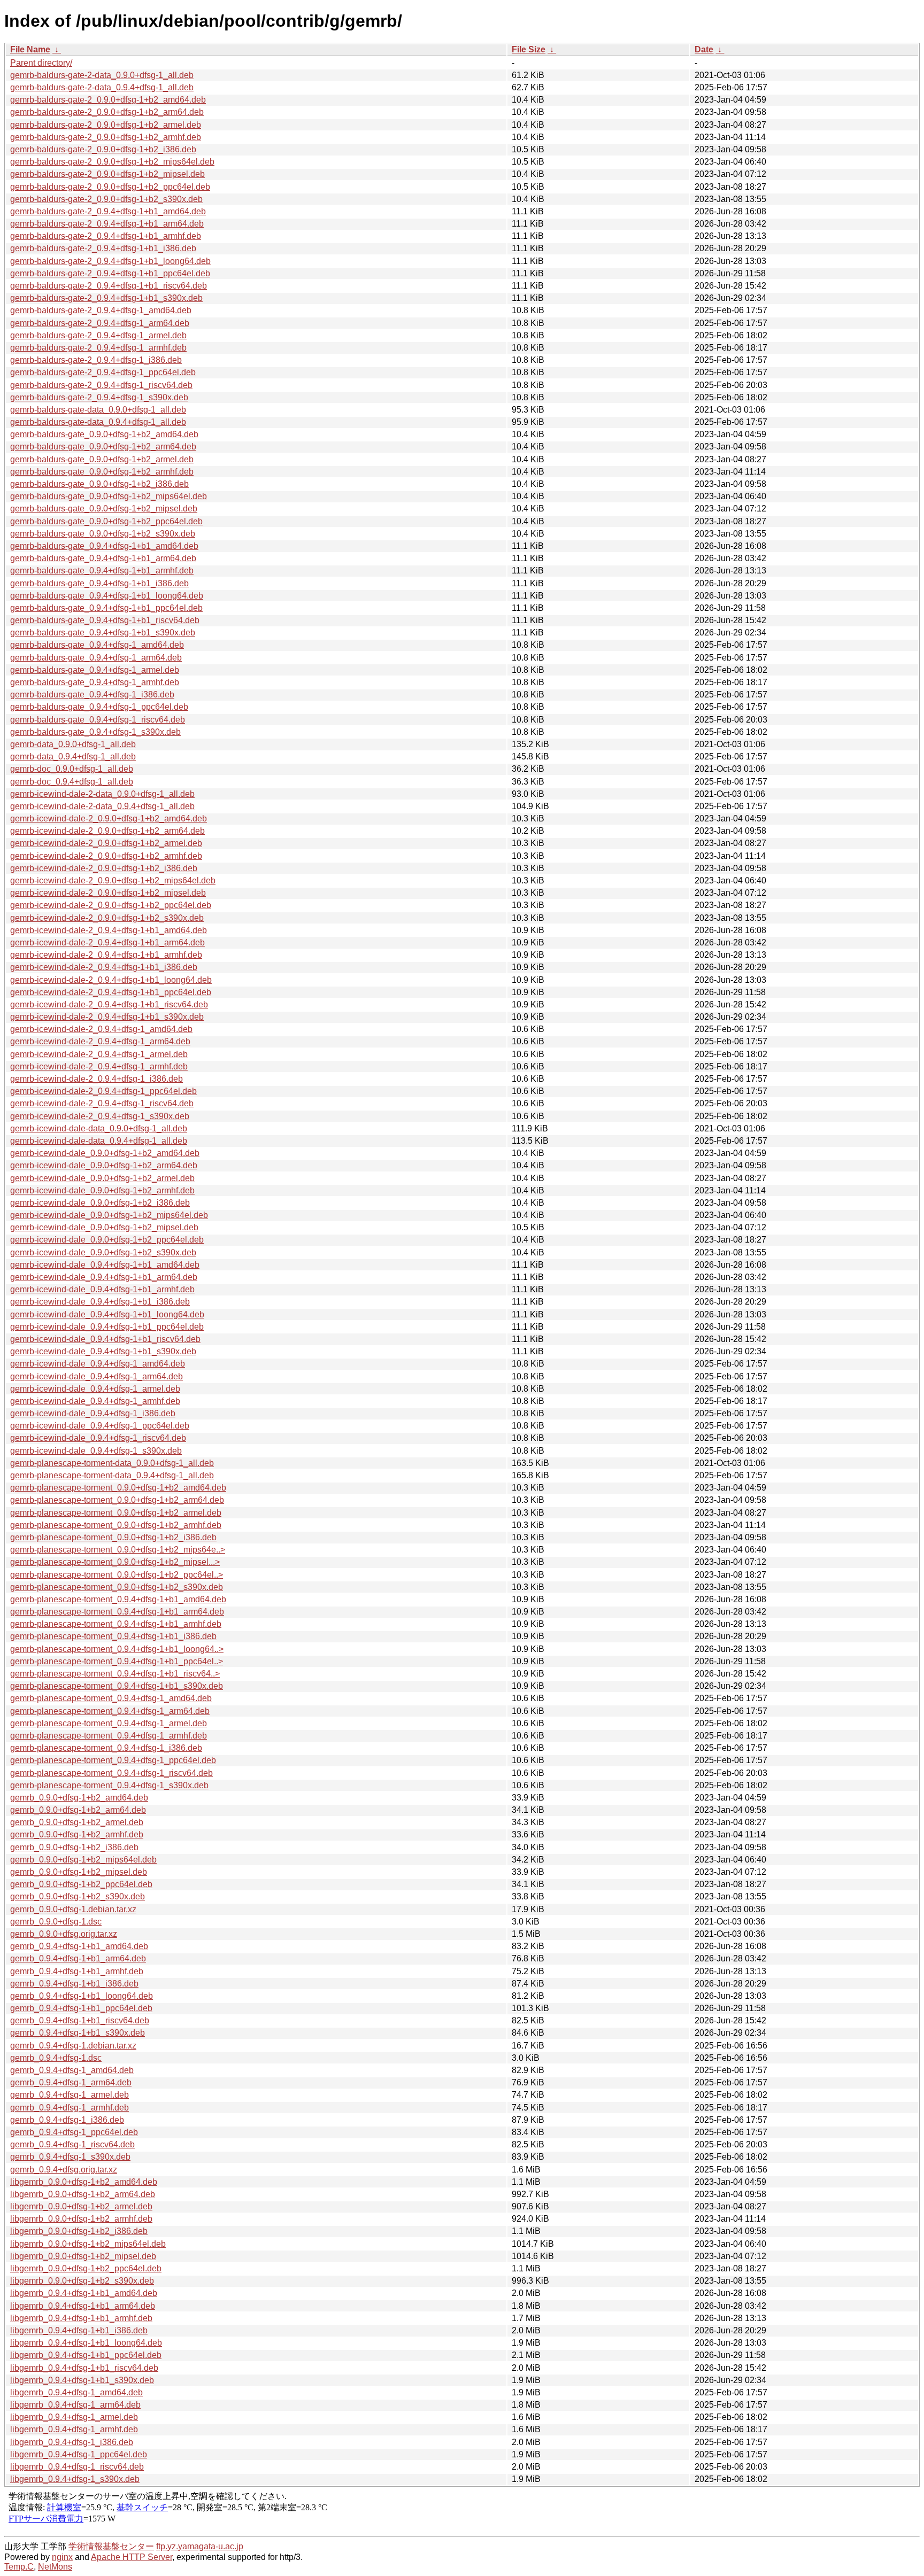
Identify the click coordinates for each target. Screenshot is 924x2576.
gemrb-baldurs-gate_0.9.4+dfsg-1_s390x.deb (95, 732)
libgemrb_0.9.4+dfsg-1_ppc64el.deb (79, 2454)
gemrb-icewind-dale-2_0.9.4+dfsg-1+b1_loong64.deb (111, 980)
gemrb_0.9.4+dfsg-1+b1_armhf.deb (77, 1971)
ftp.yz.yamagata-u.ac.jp (200, 2546)
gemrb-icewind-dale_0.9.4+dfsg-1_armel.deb (95, 1389)
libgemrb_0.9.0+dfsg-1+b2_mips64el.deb (88, 2244)
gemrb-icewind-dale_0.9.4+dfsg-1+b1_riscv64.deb (105, 1339)
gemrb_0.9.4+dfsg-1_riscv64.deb (72, 2144)
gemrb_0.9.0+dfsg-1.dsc (56, 1922)
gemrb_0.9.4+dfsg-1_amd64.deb (72, 2070)
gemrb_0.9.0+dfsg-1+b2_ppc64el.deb (81, 1884)
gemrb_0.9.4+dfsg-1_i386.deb (67, 2120)
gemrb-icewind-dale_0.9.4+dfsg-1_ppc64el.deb (100, 1426)
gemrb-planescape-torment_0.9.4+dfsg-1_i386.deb (106, 1748)
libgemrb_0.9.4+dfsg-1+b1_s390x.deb (82, 2380)
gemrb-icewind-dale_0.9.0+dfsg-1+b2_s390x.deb (103, 1252)
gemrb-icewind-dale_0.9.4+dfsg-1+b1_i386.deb (100, 1302)
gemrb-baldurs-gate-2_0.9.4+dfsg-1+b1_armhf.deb (106, 236)
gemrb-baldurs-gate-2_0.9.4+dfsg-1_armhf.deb (98, 348)
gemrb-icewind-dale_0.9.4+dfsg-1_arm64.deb (97, 1376)
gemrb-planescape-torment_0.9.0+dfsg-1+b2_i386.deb (113, 1537)
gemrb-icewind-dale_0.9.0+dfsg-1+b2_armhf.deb (102, 1190)
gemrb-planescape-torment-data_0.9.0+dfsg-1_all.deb (112, 1463)
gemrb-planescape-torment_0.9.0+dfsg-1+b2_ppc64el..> (117, 1575)
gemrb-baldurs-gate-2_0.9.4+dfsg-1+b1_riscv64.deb (109, 286)
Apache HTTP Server (132, 2557)
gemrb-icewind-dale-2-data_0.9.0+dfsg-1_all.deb (102, 794)
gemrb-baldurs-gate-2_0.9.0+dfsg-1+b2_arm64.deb (107, 112)
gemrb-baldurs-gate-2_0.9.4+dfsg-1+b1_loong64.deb (110, 261)
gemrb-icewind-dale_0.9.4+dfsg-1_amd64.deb (98, 1364)
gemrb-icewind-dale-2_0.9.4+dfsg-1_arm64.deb (100, 1041)
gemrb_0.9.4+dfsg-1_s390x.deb (70, 2157)
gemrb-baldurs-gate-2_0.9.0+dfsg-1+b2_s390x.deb (106, 199)
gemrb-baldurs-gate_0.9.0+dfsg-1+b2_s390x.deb (103, 534)
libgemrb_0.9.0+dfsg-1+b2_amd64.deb (84, 2182)
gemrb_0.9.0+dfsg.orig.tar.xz (64, 1934)
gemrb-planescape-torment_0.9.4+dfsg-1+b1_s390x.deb (117, 1686)
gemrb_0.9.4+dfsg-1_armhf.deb (70, 2108)
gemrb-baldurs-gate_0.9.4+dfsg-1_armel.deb (95, 670)
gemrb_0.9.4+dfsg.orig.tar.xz (64, 2170)
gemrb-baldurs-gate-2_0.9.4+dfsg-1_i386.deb (96, 360)
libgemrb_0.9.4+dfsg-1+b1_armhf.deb (81, 2318)
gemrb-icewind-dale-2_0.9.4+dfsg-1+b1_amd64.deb (109, 930)
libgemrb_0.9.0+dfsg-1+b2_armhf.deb (81, 2219)
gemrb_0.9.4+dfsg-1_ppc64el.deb (74, 2132)
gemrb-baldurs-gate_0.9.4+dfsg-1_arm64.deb (96, 658)
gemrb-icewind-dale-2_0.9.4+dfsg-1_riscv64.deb (102, 1103)
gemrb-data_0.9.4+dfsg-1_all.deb (73, 756)
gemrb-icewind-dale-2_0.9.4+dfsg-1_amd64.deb (101, 1029)
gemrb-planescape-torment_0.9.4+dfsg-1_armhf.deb (109, 1736)
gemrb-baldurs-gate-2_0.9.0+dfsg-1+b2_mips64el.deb (112, 162)
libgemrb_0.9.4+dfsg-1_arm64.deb (75, 2405)
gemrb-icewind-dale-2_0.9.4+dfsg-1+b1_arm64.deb (107, 942)
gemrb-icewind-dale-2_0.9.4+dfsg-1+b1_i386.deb (104, 967)
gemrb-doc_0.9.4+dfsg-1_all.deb (72, 782)
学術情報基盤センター (111, 2546)
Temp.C (19, 2567)
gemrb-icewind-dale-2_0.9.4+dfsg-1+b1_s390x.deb (107, 1017)
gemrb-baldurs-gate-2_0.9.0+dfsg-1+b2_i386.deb (103, 149)
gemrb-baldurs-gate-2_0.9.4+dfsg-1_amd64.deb (101, 310)
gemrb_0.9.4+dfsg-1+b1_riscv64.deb (80, 2020)
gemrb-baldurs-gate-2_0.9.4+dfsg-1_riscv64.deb (101, 385)
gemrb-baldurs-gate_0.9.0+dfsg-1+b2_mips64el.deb (109, 496)
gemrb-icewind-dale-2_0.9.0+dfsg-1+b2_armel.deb (106, 843)
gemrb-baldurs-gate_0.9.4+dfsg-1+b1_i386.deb (99, 583)
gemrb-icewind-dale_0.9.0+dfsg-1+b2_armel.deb (102, 1178)
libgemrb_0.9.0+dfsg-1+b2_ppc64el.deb (86, 2268)
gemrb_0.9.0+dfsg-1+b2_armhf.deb (77, 1834)
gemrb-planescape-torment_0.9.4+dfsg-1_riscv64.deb (111, 1773)
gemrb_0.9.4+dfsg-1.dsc (56, 2058)
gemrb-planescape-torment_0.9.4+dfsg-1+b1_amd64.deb (118, 1599)
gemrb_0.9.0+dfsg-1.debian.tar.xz (73, 1909)
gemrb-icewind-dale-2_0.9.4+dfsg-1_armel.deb (99, 1054)
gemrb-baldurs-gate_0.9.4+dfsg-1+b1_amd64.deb (104, 546)
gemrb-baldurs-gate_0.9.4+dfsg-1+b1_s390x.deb (103, 633)
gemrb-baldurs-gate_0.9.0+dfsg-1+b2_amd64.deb (104, 434)
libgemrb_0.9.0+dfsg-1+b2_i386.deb (79, 2231)
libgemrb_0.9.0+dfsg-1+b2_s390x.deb (82, 2281)
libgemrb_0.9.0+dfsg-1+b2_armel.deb (81, 2206)
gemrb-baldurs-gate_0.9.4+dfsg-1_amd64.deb (97, 645)
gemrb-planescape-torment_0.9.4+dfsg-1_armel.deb (109, 1723)
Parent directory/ (41, 63)
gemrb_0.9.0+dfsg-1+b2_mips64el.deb (83, 1860)
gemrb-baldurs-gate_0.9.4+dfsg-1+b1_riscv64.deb (105, 620)
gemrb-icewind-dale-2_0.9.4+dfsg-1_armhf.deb (99, 1066)
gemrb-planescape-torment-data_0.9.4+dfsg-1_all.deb (112, 1475)
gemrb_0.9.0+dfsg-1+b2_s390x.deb (78, 1896)
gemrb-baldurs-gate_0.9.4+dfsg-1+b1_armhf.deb (102, 571)
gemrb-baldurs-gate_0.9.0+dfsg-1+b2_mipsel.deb (104, 509)
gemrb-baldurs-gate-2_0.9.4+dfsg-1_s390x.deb (99, 397)
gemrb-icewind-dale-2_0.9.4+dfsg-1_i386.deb (97, 1079)
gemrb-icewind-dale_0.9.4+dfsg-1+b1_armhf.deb (102, 1289)
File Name (30, 49)
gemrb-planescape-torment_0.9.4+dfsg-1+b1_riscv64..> (115, 1674)
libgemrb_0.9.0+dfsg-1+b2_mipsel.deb (83, 2256)
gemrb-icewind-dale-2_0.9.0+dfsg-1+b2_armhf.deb (106, 856)
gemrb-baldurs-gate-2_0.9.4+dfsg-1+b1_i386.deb (103, 248)
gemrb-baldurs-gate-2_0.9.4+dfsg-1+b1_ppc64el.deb (110, 273)
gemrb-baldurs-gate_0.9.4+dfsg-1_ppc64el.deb (99, 707)
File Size (529, 49)
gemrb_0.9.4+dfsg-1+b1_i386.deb (74, 1984)
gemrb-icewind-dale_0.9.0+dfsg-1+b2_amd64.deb (105, 1153)
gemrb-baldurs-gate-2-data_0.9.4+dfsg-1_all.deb (102, 87)
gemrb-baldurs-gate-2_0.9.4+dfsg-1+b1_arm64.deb (107, 224)
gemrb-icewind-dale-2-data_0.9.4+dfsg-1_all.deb (102, 806)
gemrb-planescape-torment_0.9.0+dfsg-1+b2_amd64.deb (118, 1488)
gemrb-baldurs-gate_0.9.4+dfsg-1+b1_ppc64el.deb (106, 608)
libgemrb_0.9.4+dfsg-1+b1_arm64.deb (83, 2306)
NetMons (55, 2567)
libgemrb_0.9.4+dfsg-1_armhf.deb (74, 2429)
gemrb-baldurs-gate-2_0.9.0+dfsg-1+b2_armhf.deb (106, 137)
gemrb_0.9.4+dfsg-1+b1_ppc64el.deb (81, 2008)
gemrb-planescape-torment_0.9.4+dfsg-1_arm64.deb (110, 1711)
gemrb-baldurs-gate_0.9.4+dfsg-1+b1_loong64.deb (107, 596)
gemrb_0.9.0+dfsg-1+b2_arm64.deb (78, 1810)
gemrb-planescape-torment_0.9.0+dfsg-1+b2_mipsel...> (115, 1562)
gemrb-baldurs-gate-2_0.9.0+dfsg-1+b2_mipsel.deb (107, 174)
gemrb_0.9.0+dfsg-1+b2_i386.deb (74, 1847)
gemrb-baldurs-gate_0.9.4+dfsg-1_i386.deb (92, 695)
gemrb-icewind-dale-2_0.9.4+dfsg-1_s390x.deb (100, 1116)
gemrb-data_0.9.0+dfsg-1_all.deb (73, 744)
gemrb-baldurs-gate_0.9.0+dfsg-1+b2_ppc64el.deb (106, 521)
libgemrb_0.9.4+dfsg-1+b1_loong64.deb (86, 2343)
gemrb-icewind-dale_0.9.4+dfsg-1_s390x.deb (96, 1451)
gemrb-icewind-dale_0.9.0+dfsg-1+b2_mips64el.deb (109, 1215)
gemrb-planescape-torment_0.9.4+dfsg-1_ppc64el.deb (113, 1760)
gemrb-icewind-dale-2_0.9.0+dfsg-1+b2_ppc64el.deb (111, 905)
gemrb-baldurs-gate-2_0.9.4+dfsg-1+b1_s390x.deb (106, 298)
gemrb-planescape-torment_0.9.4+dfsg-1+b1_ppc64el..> (117, 1661)
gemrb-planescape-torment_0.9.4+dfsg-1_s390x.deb (109, 1785)
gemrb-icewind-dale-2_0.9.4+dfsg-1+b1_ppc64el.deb (111, 992)
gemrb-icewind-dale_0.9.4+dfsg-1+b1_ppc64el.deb (107, 1327)
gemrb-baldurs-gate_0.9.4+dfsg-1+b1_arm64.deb (103, 558)
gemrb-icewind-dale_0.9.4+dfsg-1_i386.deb (93, 1413)
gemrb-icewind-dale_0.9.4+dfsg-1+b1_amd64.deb (105, 1265)
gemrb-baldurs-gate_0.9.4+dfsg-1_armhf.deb (95, 682)
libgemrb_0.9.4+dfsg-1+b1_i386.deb (79, 2330)
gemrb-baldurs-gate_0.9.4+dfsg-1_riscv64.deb (98, 720)
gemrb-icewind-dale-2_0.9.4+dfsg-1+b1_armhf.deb (106, 955)
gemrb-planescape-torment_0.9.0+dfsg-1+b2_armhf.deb (116, 1525)
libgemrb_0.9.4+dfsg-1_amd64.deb (76, 2392)
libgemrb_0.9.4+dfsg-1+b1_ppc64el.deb (86, 2355)
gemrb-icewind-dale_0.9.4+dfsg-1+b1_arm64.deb (104, 1277)
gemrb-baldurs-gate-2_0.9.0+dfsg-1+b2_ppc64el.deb (110, 187)
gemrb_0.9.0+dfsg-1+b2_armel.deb (77, 1822)
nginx (62, 2557)
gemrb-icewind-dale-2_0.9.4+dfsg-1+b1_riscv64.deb (109, 1004)
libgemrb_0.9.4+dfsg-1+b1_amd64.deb (84, 2293)
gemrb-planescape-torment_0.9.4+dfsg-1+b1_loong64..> (117, 1649)
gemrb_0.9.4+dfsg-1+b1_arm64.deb (78, 1958)
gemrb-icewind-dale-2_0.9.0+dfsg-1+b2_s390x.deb (107, 918)
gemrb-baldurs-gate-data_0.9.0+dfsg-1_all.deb (98, 410)
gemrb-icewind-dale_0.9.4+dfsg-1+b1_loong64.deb (107, 1314)
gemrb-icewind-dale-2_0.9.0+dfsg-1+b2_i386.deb (104, 868)
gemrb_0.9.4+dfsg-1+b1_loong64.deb (82, 1996)
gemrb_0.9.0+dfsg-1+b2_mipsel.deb (79, 1872)
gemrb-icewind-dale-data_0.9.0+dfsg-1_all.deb (99, 1128)
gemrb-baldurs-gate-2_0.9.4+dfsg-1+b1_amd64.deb (108, 211)
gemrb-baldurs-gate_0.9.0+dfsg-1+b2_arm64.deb (103, 447)
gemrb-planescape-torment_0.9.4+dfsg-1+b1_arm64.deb (117, 1612)
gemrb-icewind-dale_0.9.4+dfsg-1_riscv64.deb (98, 1438)
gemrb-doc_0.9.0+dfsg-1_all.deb (72, 769)
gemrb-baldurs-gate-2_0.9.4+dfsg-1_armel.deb (98, 335)
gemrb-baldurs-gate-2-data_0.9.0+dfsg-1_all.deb (102, 75)
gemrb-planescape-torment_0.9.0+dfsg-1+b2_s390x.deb (117, 1587)
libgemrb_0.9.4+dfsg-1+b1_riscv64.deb (84, 2368)
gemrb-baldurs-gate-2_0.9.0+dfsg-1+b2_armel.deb (106, 125)
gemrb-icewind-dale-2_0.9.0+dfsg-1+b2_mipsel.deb (108, 893)
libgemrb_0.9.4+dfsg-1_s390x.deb (75, 2479)
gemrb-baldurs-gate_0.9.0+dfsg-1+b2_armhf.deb (102, 472)
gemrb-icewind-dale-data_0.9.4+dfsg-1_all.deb (99, 1141)
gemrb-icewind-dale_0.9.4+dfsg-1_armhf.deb (95, 1401)
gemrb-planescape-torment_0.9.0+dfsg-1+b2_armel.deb (116, 1513)
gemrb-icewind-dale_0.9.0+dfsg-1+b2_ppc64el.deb (107, 1240)
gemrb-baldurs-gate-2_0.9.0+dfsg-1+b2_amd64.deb (108, 100)
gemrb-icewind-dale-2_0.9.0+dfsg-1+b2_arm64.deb (107, 831)
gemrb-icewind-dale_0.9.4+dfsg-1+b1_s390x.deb (103, 1351)
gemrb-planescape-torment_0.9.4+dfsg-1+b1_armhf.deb (116, 1624)
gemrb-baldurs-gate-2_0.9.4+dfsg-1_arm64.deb (100, 323)
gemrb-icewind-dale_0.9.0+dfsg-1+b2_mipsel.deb (104, 1227)
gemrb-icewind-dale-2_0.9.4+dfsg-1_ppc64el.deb (103, 1091)
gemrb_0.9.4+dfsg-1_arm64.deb (71, 2082)
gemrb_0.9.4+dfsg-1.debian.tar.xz (73, 2046)
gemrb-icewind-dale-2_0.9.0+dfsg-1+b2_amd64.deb (109, 818)
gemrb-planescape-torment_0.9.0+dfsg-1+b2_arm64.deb (117, 1500)
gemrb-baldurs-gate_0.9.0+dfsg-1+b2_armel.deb (102, 459)
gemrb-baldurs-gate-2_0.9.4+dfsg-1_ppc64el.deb (103, 372)
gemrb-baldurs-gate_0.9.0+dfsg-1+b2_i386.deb (99, 484)
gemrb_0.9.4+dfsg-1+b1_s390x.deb (78, 2033)
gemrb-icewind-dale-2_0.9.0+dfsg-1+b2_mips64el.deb (113, 880)
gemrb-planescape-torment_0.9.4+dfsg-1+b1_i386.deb (113, 1636)
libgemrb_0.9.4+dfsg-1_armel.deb (74, 2417)
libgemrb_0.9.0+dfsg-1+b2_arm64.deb (83, 2194)
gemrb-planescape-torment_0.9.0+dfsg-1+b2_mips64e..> (118, 1550)
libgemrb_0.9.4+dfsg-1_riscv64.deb (77, 2467)
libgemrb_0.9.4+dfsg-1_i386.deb (72, 2442)
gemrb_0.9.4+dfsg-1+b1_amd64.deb (79, 1946)
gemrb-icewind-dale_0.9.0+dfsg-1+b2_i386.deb (100, 1203)
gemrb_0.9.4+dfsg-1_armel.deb (70, 2095)
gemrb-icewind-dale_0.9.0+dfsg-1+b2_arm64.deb (104, 1165)
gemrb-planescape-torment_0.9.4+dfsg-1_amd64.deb (111, 1698)
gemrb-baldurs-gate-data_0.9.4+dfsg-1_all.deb (98, 422)
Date (704, 49)
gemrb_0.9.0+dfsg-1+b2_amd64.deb (79, 1798)
